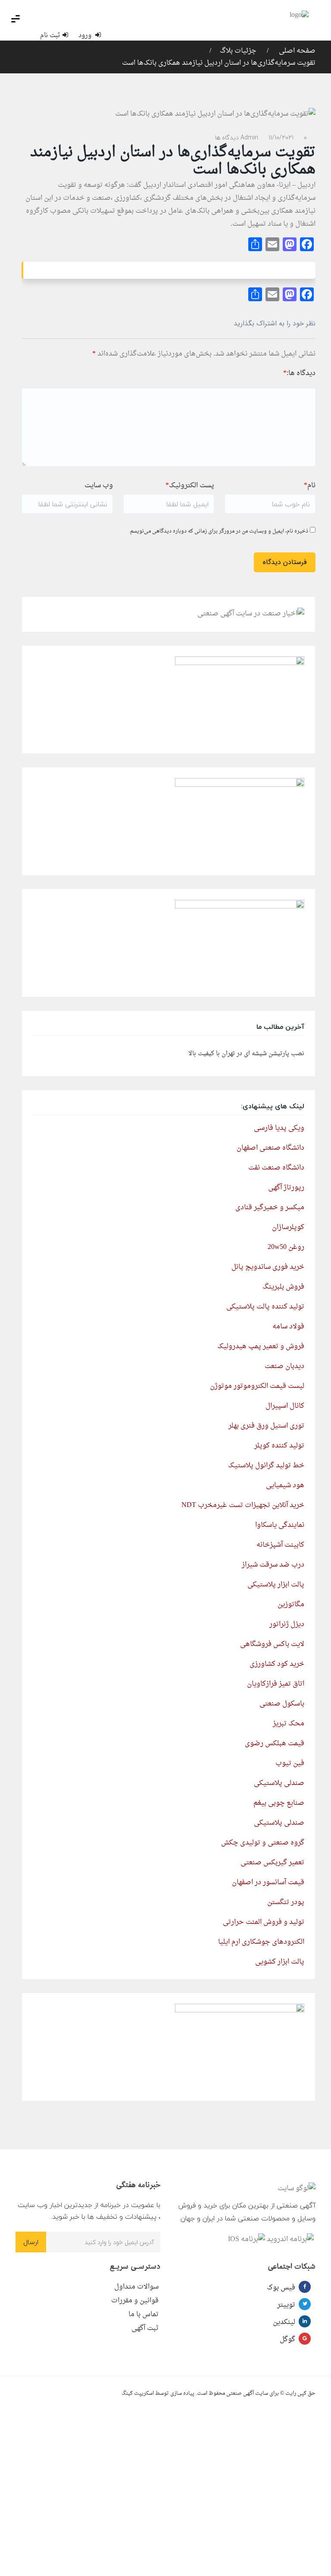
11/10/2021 (281, 137)
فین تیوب (290, 1763)
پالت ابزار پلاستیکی (276, 1585)
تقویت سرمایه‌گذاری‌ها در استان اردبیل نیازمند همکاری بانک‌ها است (219, 63)
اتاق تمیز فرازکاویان (276, 1684)
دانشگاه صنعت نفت (276, 1168)
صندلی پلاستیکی (279, 1783)
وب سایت (99, 486)
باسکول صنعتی (282, 1704)
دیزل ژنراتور (287, 1624)
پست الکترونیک (190, 486)
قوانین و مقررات (135, 2301)
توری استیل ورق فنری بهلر (266, 1426)
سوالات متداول (136, 2287)
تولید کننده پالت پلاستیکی (265, 1307)
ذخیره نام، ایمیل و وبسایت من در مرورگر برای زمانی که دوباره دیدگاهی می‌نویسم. (219, 531)
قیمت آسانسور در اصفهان (268, 1882)
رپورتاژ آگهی (286, 1188)
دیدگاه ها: (299, 373)
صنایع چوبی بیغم (279, 1803)
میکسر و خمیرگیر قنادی (270, 1208)
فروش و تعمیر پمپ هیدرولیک (261, 1346)
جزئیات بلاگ (238, 51)
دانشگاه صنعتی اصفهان (270, 1148)
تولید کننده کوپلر (279, 1446)
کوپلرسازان (288, 1227)
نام (310, 486)
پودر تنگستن (286, 1902)
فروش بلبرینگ (283, 1287)
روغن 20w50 (286, 1247)
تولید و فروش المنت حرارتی (264, 1922)
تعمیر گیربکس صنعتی (272, 1863)
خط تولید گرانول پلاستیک (266, 1466)
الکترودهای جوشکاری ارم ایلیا (261, 1942)
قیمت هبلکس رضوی (275, 1744)
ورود (86, 36)
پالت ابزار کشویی (280, 1962)
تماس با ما (144, 2314)
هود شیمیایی (285, 1485)
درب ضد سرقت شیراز (273, 1565)
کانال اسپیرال (285, 1406)
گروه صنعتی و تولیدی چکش (263, 1843)
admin (249, 137)
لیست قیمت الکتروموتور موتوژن (257, 1386)
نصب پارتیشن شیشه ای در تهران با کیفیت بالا (246, 1054)
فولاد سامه (288, 1327)
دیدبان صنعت (284, 1366)
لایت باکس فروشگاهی (272, 1644)
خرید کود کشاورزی (277, 1664)
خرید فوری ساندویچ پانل (268, 1267)
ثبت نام (50, 36)
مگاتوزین (291, 1605)
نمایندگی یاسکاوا (280, 1525)
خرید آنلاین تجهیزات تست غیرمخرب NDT (243, 1505)
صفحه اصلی (296, 51)
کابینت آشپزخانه (280, 1545)
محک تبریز (289, 1724)
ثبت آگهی (145, 2328)
